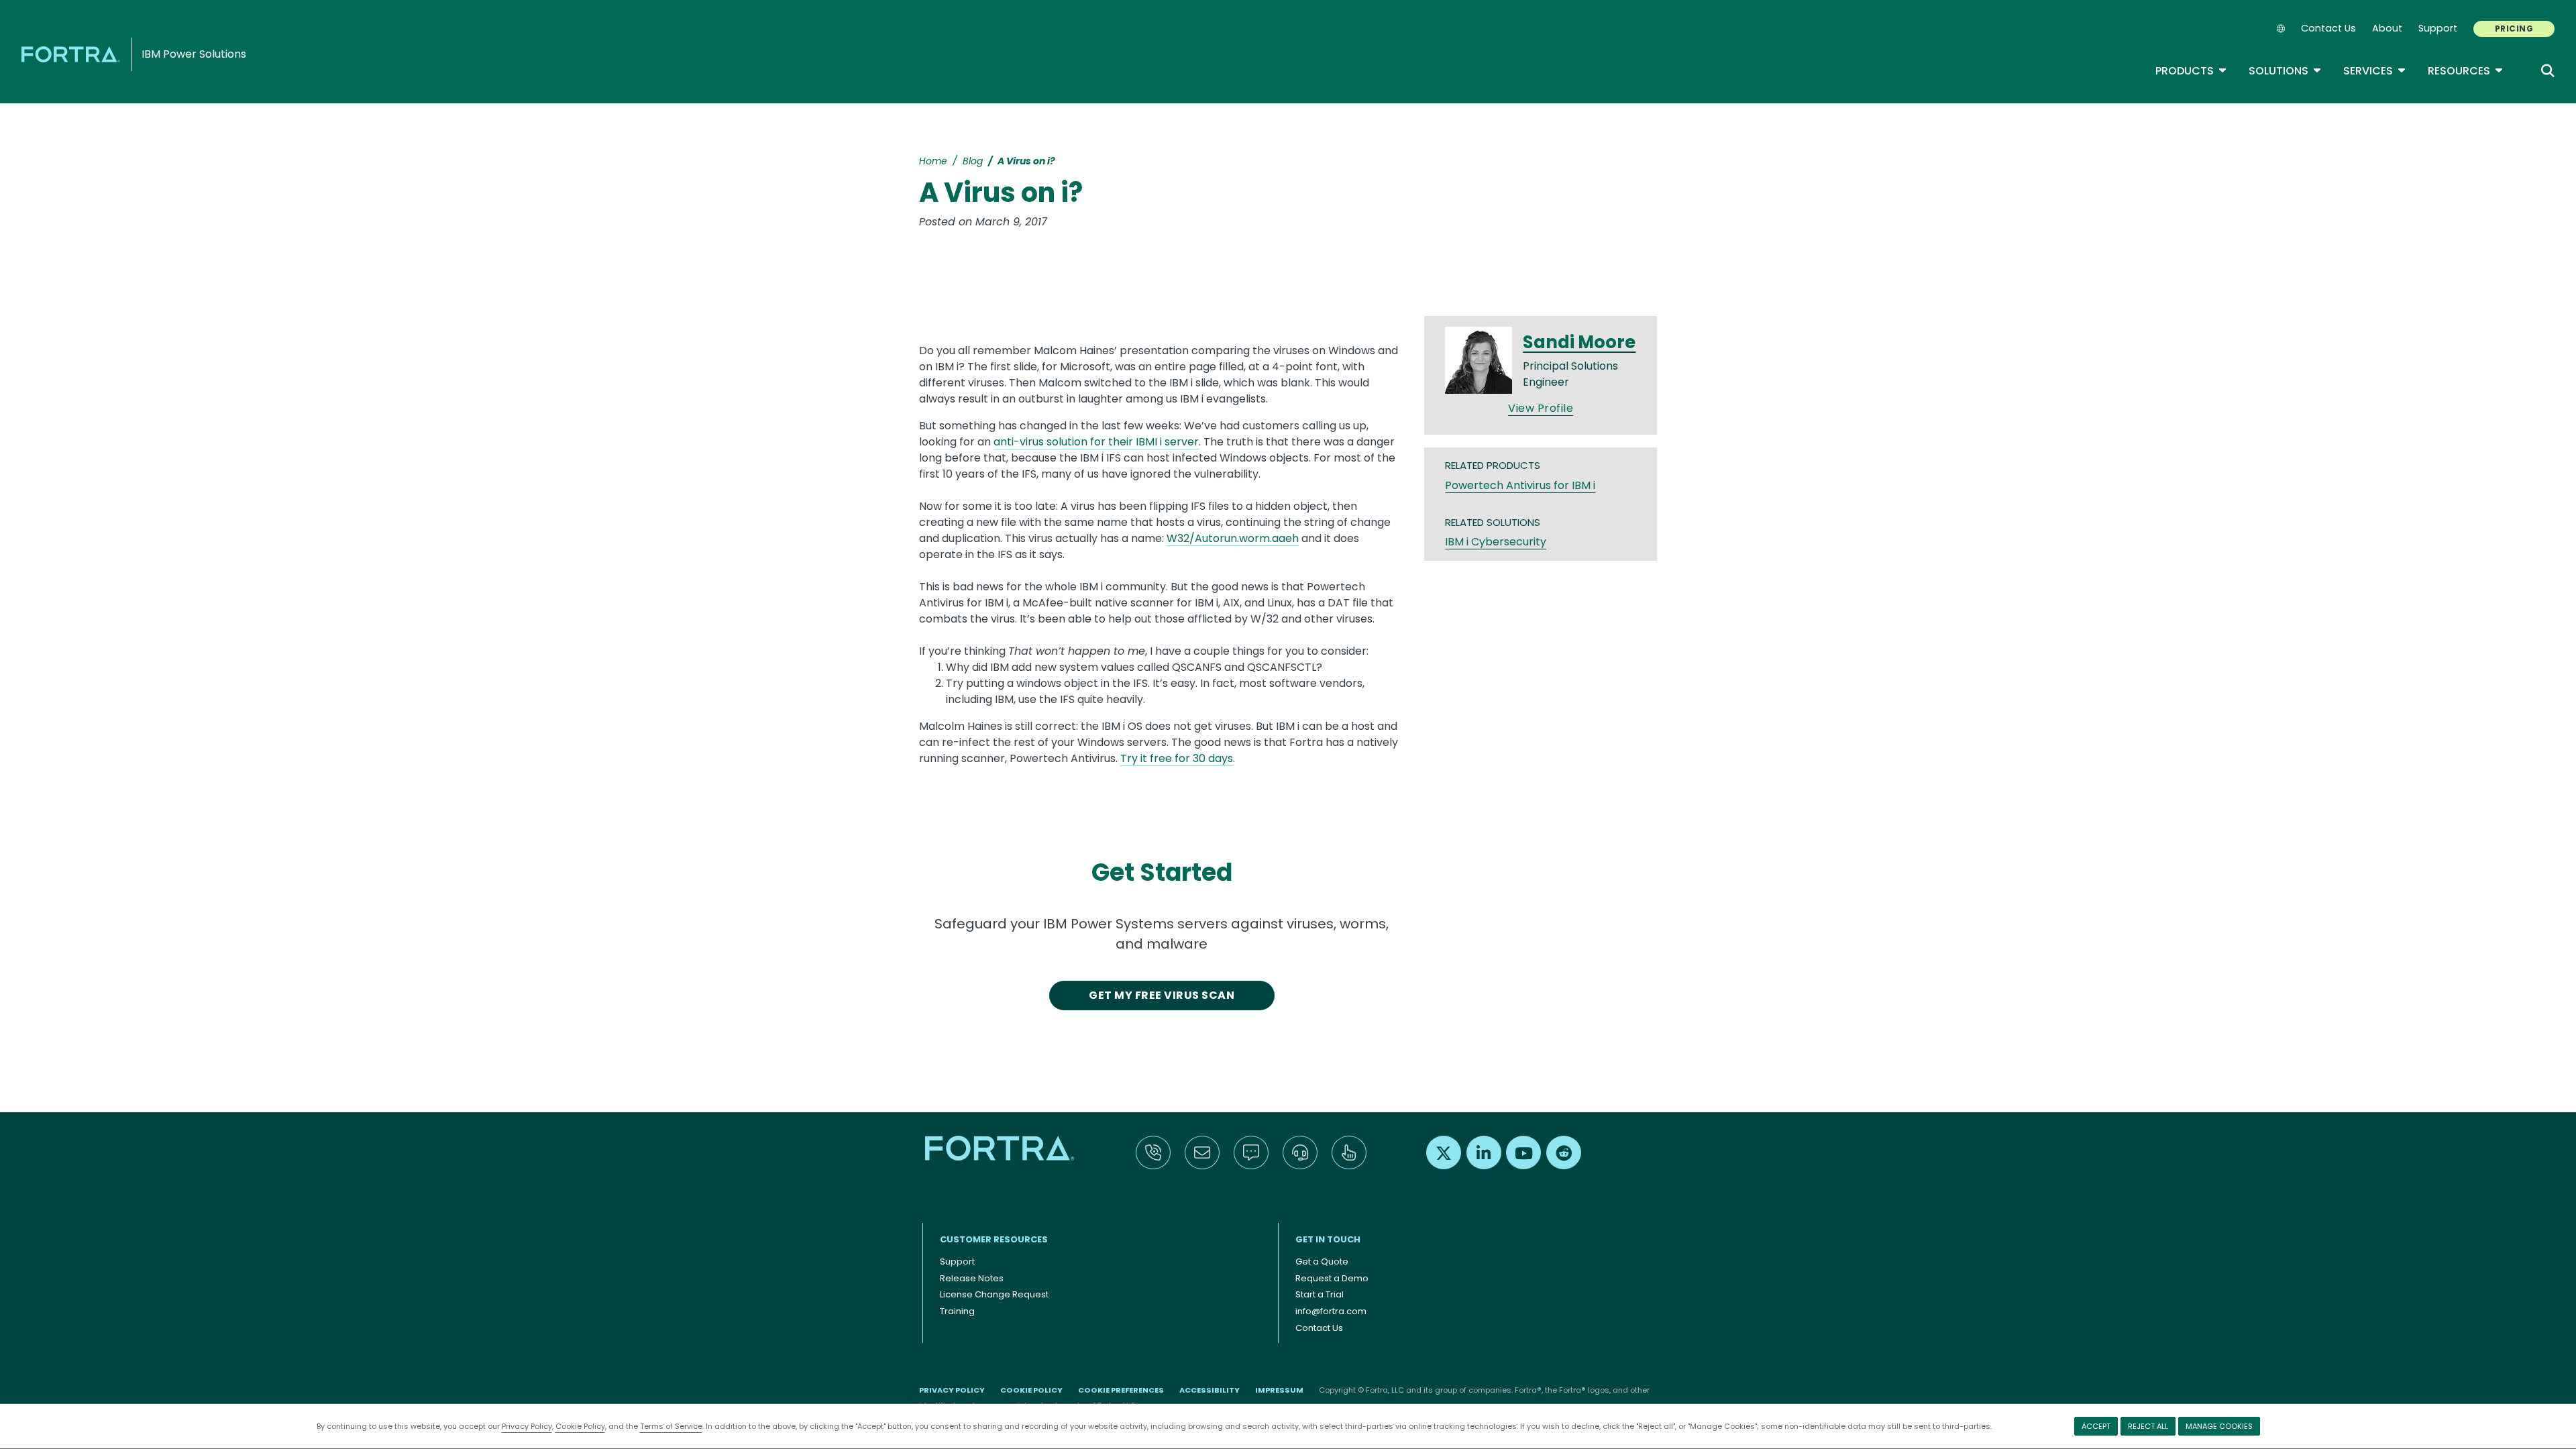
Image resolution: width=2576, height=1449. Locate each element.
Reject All (2148, 1426)
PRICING (2514, 29)
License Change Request (994, 1294)
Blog (973, 161)
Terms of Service (671, 1426)
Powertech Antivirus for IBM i (1520, 485)
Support (2438, 28)
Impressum (1279, 1390)
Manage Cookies (2219, 1426)
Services (2375, 71)
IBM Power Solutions (194, 54)
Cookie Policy (580, 1426)
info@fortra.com (1331, 1311)
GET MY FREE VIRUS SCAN (1162, 995)
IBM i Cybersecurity (1496, 542)
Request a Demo (1332, 1278)
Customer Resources (994, 1239)
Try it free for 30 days (1177, 758)
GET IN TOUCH (1328, 1239)
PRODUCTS (2191, 71)
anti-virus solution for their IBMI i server (1096, 442)
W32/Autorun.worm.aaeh (1233, 538)
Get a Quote (1322, 1262)
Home (933, 161)
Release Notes (972, 1278)
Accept (2096, 1426)
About (2387, 28)
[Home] (73, 54)
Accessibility (1210, 1390)
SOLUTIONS (2285, 71)
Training (957, 1311)
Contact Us (2328, 28)
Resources (2466, 71)
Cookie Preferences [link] (1121, 1390)
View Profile (1541, 408)
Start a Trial (1320, 1294)
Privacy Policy (527, 1426)
